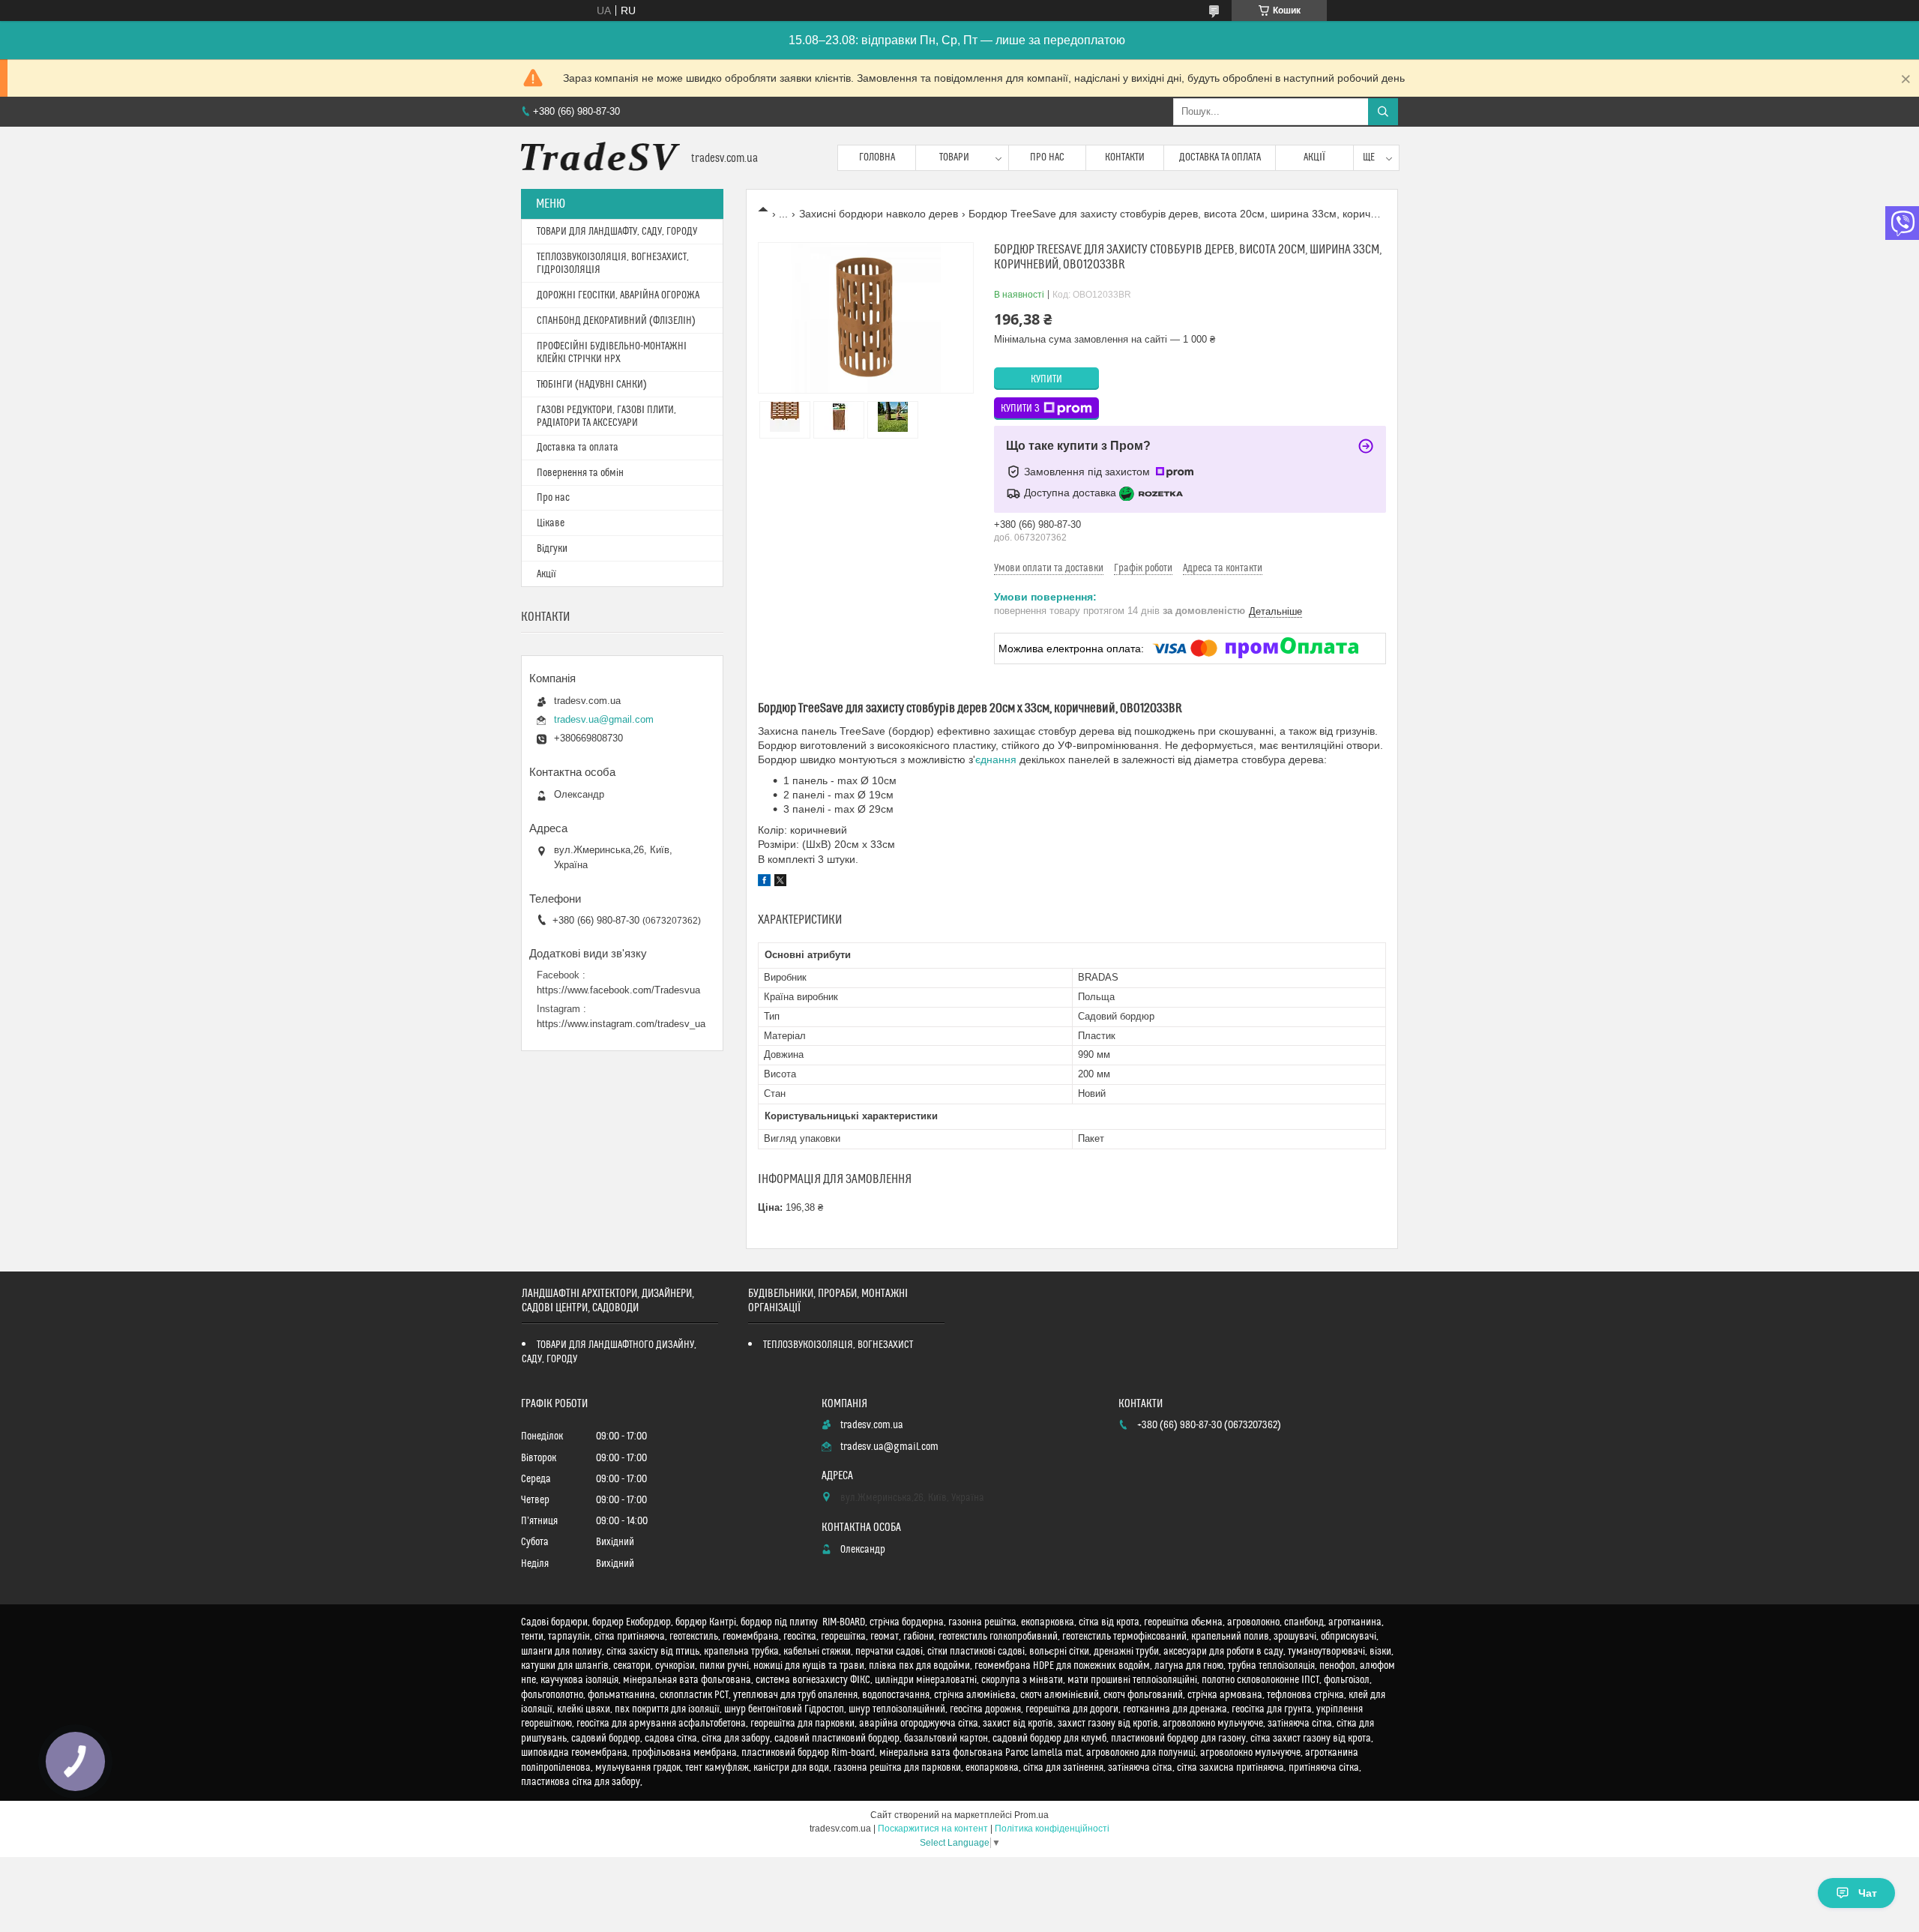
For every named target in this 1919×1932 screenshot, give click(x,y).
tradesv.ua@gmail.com (604, 719)
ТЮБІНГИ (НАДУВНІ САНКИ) (592, 385)
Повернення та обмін (580, 473)
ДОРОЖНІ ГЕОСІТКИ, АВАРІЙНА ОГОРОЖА (618, 295)
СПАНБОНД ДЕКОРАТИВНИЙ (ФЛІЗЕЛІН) (616, 321)
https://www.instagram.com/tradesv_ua (621, 1024)
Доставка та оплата (1220, 157)
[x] (780, 882)
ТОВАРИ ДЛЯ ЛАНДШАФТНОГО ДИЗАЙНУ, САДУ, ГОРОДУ (609, 1352)
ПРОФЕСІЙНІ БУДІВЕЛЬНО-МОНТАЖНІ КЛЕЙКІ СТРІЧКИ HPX (612, 353)
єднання (996, 759)
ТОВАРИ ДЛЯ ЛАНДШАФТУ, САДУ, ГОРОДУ (617, 232)
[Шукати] (1383, 112)
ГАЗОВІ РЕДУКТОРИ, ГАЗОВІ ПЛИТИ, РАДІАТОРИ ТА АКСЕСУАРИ (606, 416)
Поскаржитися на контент (933, 1829)
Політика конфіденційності (1052, 1829)
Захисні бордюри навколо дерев (879, 214)
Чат (1868, 1893)
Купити (1046, 379)
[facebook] (764, 882)
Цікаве (551, 523)
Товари (954, 157)
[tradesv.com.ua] (600, 158)
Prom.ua (1031, 1815)
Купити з (1020, 409)
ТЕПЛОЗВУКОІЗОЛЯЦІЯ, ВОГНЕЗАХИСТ (838, 1345)
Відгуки (552, 549)
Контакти (1125, 157)
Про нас (1047, 157)
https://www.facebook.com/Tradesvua (618, 990)
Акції (1314, 157)
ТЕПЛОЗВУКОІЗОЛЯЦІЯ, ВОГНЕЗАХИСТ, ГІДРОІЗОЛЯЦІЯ (613, 264)
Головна (877, 157)
